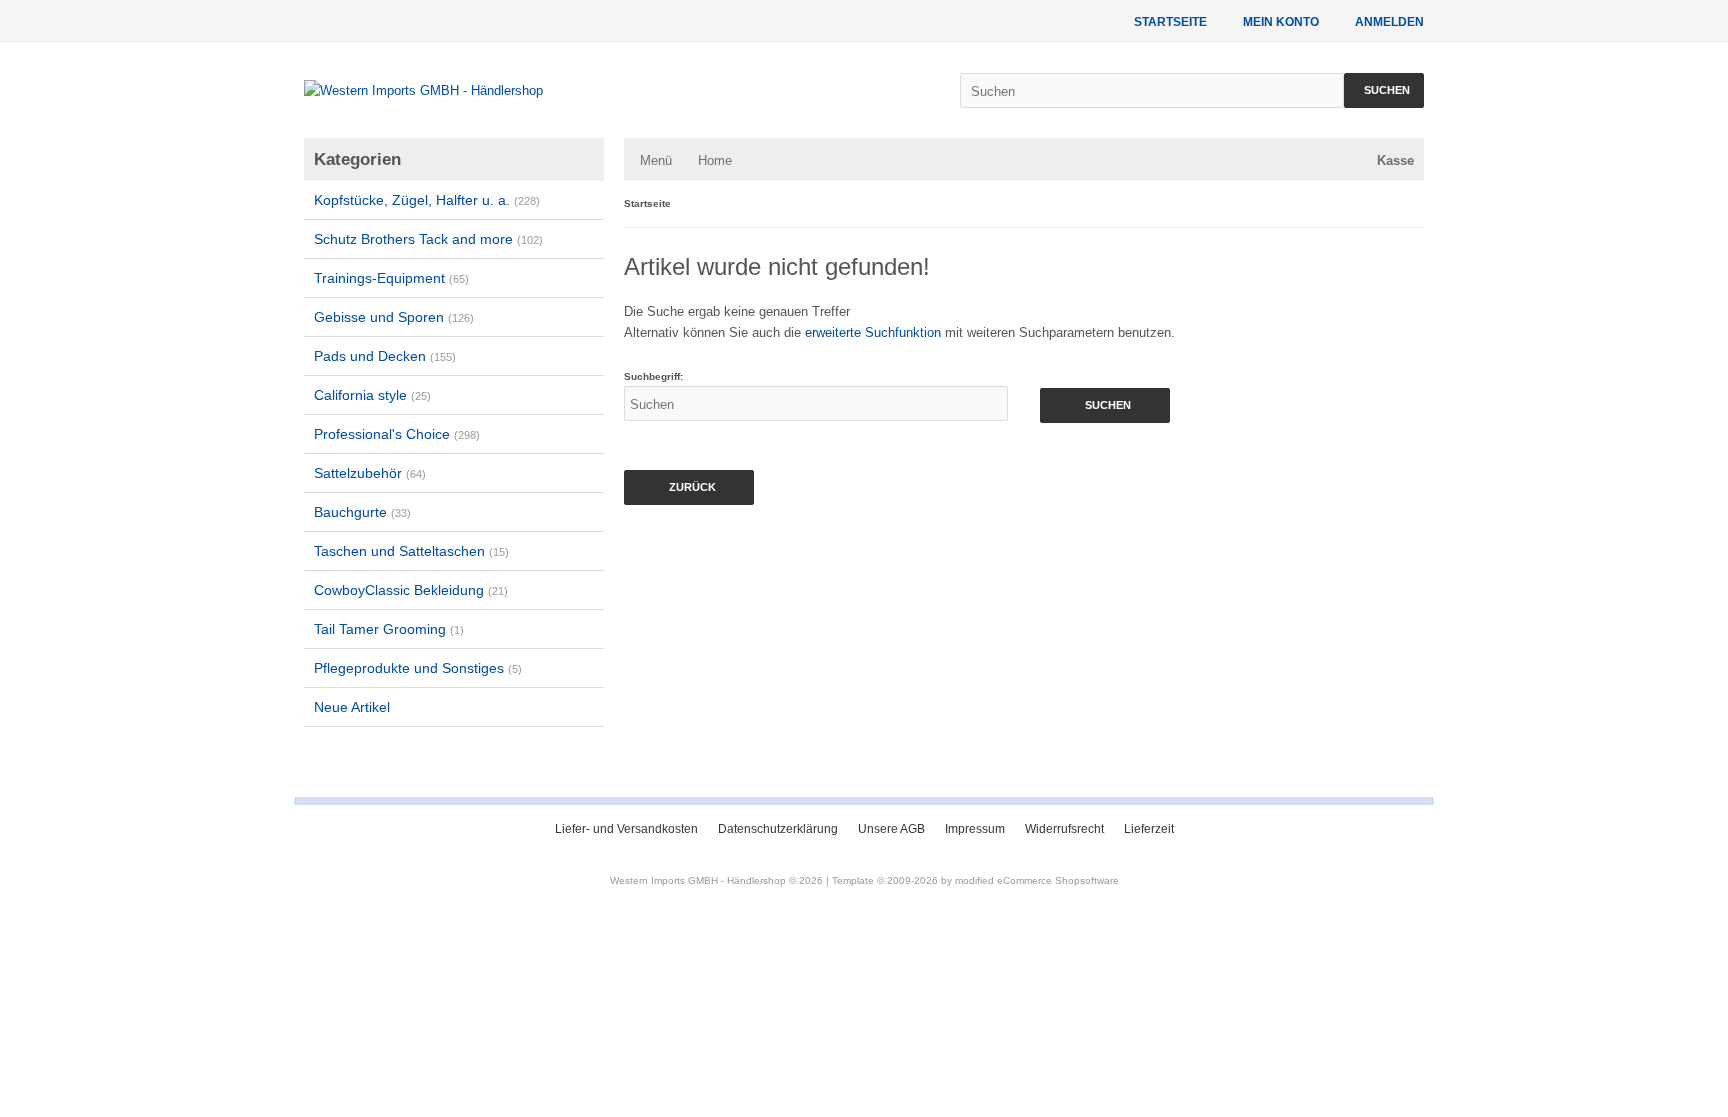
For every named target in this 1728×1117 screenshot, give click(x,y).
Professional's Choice (397, 434)
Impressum (975, 829)
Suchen (1384, 90)
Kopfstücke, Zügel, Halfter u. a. (427, 200)
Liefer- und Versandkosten (626, 829)
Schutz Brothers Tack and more (428, 239)
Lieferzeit (1149, 829)
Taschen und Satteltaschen (411, 551)
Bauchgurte (362, 512)
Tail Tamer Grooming (389, 629)
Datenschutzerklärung (778, 829)
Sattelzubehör (370, 473)
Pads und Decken (385, 356)
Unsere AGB (891, 829)
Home (715, 160)
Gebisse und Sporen (394, 317)
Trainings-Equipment (391, 278)
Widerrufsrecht (1064, 829)
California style (372, 395)
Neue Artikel (352, 707)
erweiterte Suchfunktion (873, 332)
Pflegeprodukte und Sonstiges (418, 668)
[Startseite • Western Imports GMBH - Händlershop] (612, 90)
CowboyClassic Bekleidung (411, 590)
